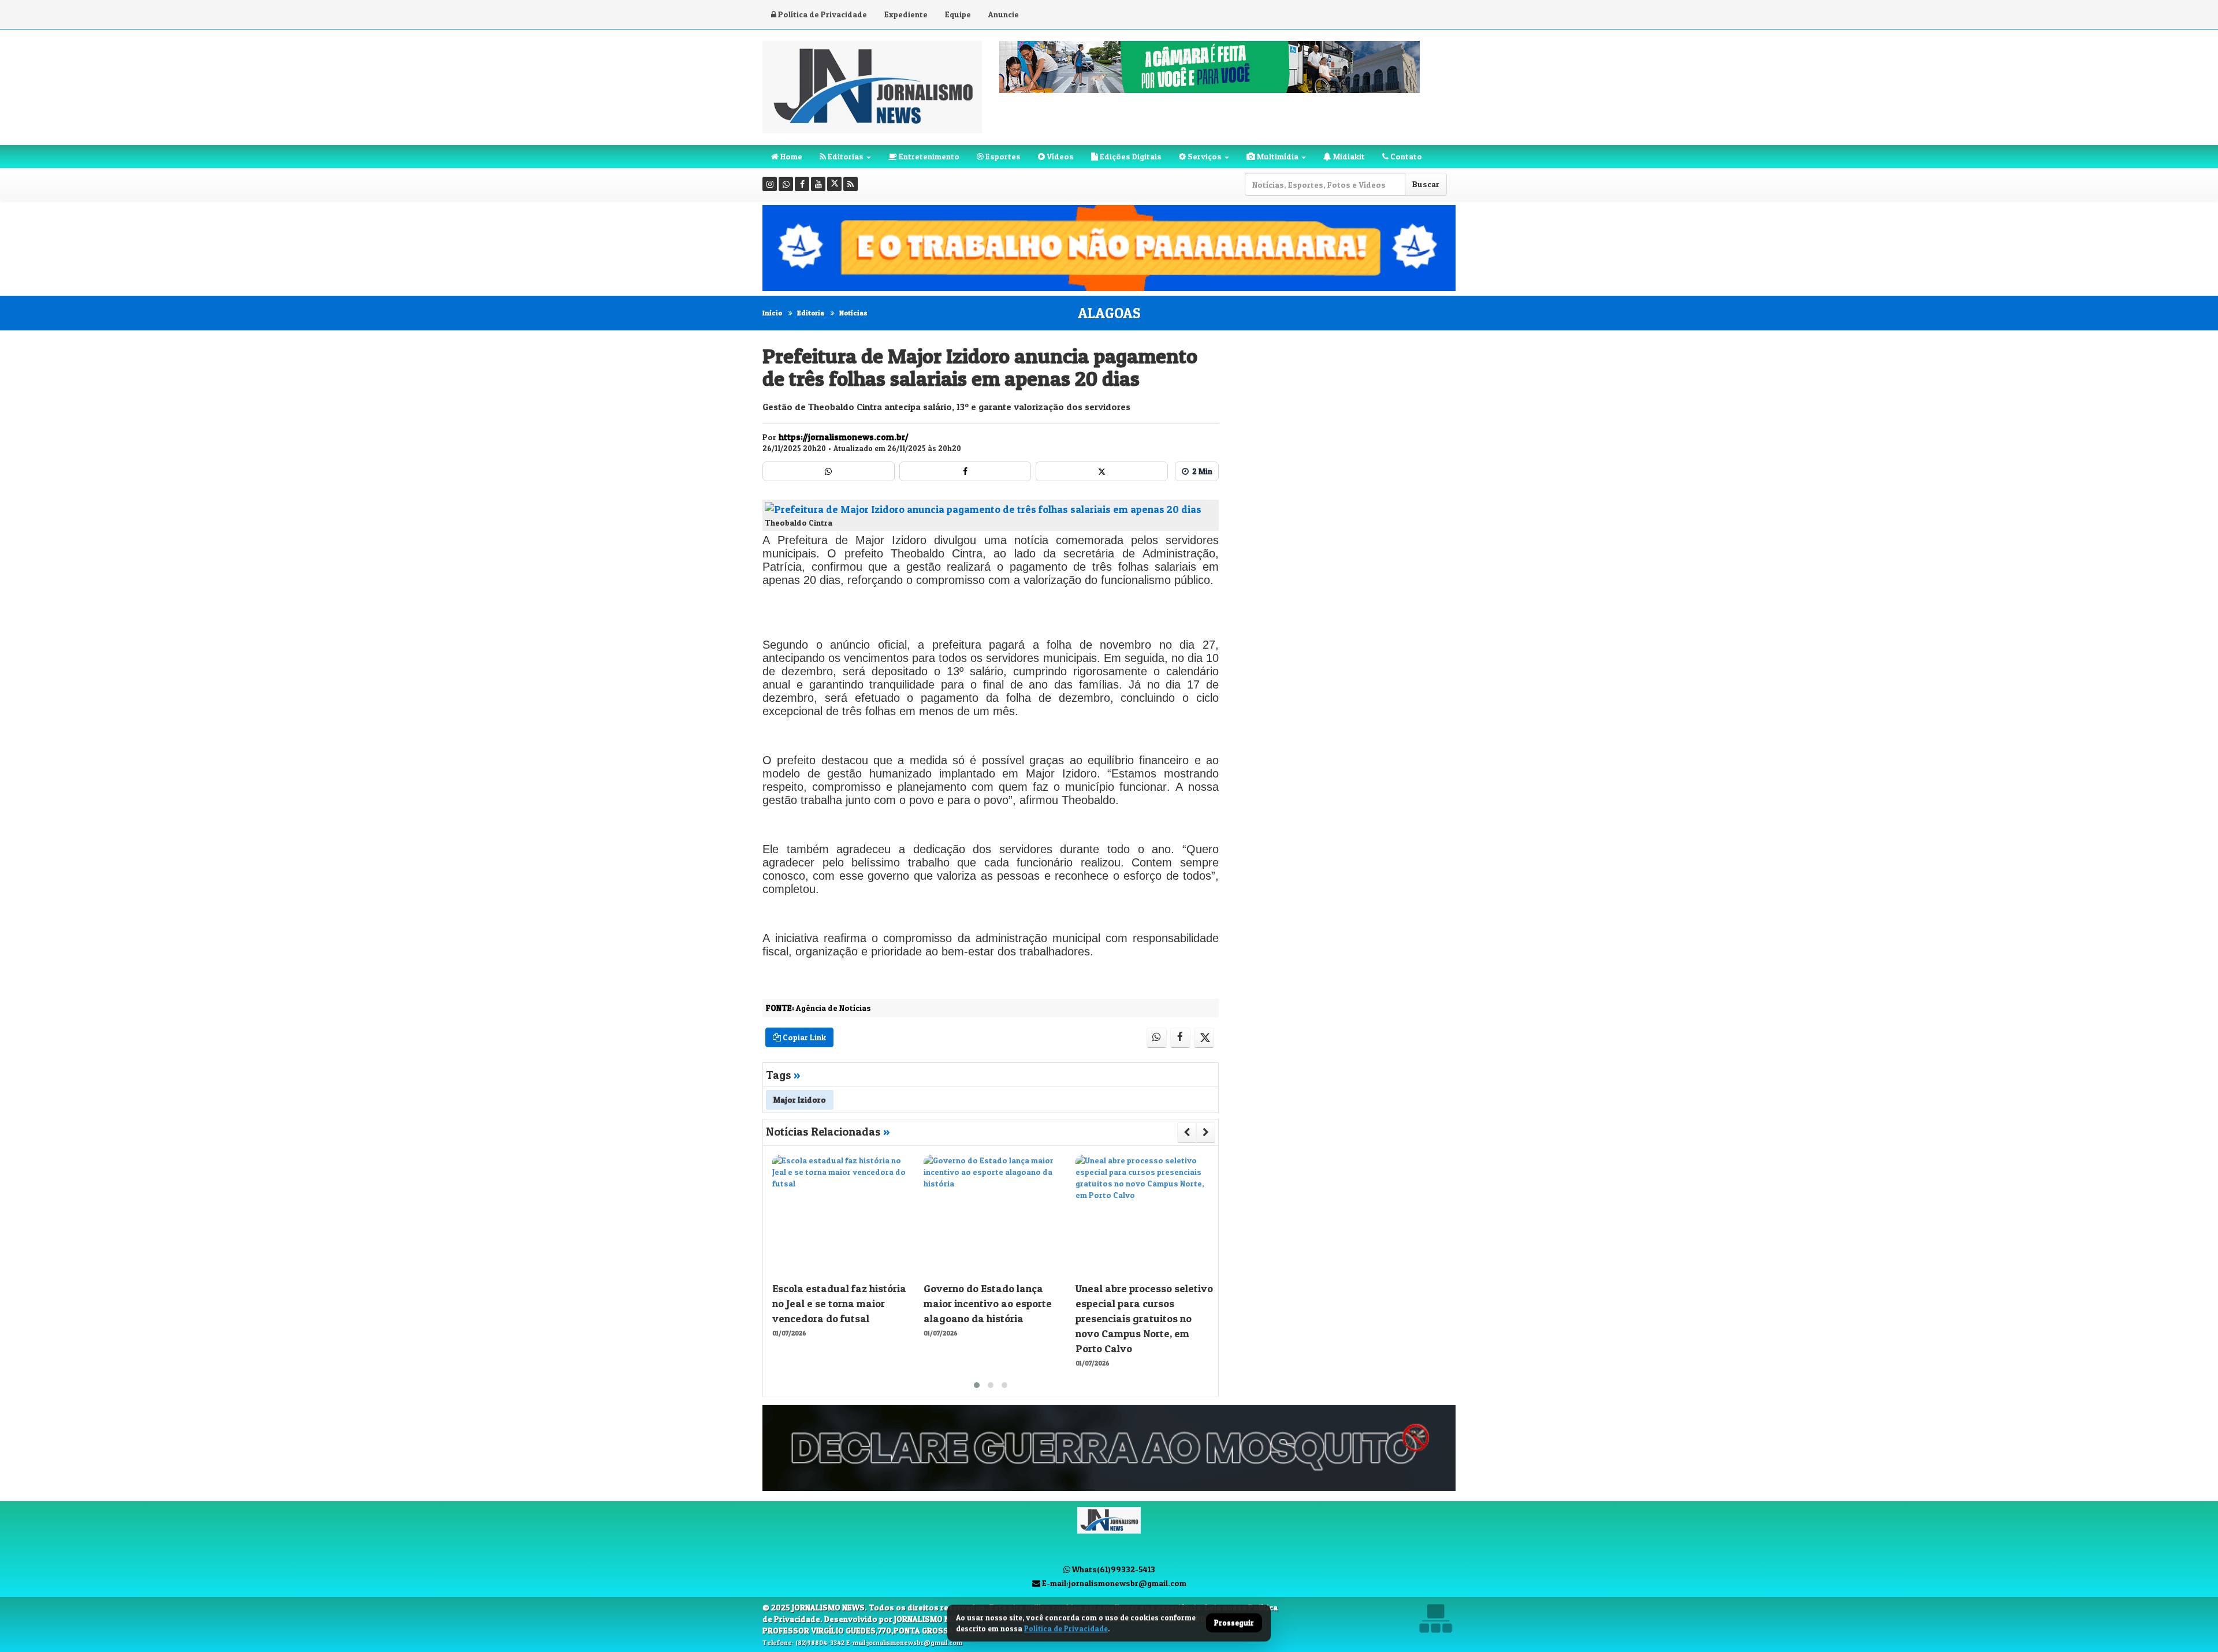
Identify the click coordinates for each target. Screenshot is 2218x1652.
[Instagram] (770, 184)
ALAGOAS (1109, 313)
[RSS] (851, 184)
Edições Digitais (1130, 156)
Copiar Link (803, 1037)
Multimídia (1277, 156)
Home (790, 156)
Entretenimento (928, 156)
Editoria (811, 313)
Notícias (853, 313)
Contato (1405, 156)
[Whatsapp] (786, 184)
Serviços (1204, 156)
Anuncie (1004, 14)
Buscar (1426, 184)
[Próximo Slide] (1206, 1132)
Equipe (958, 14)
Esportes (1002, 156)
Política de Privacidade (822, 14)
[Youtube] (818, 184)
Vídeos (1059, 156)
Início (772, 313)
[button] (977, 1385)
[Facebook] (802, 184)
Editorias (845, 156)
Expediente (906, 14)
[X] (834, 184)
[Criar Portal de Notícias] (1435, 1618)
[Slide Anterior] (1187, 1132)
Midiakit (1348, 156)
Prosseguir (1234, 1623)
